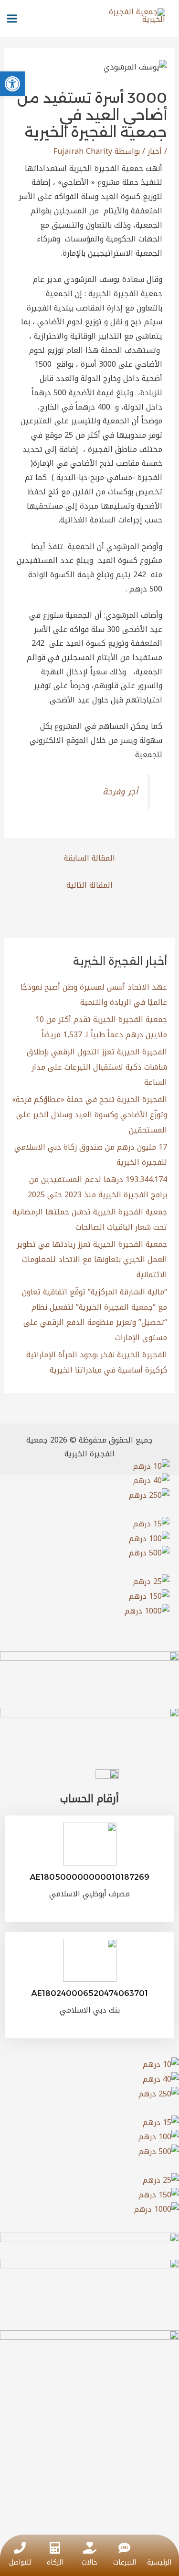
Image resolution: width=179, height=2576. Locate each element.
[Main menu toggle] (12, 19)
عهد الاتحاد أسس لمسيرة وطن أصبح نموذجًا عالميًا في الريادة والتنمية (94, 995)
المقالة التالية (89, 885)
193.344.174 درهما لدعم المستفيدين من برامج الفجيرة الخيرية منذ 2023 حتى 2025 (97, 1187)
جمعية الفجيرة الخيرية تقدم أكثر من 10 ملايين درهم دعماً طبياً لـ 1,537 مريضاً (101, 1027)
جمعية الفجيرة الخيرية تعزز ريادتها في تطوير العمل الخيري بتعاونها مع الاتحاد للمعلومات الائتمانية (92, 1259)
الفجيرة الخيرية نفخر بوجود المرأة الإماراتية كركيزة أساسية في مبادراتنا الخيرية (97, 1362)
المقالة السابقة (89, 858)
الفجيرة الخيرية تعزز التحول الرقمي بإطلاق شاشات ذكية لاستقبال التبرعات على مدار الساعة (97, 1067)
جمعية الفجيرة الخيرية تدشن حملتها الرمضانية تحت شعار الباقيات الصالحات (90, 1219)
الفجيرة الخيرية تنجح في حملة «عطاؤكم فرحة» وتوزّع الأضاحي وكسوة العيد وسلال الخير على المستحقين (89, 1115)
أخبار (155, 151)
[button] (12, 84)
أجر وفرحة (120, 792)
